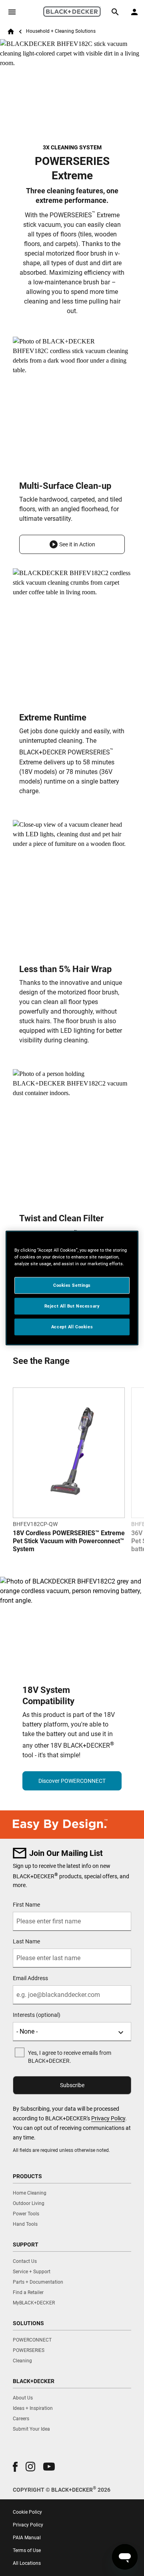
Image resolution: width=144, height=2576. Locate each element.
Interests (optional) (37, 2015)
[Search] (115, 12)
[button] (72, 544)
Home (11, 32)
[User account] (134, 12)
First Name (26, 1905)
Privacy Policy (108, 2118)
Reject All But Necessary (72, 1306)
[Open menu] (12, 12)
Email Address (30, 1978)
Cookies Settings (72, 1285)
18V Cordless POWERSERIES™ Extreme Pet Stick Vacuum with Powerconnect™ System (69, 1541)
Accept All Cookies (72, 1327)
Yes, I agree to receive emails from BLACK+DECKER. (70, 2057)
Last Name (26, 1941)
